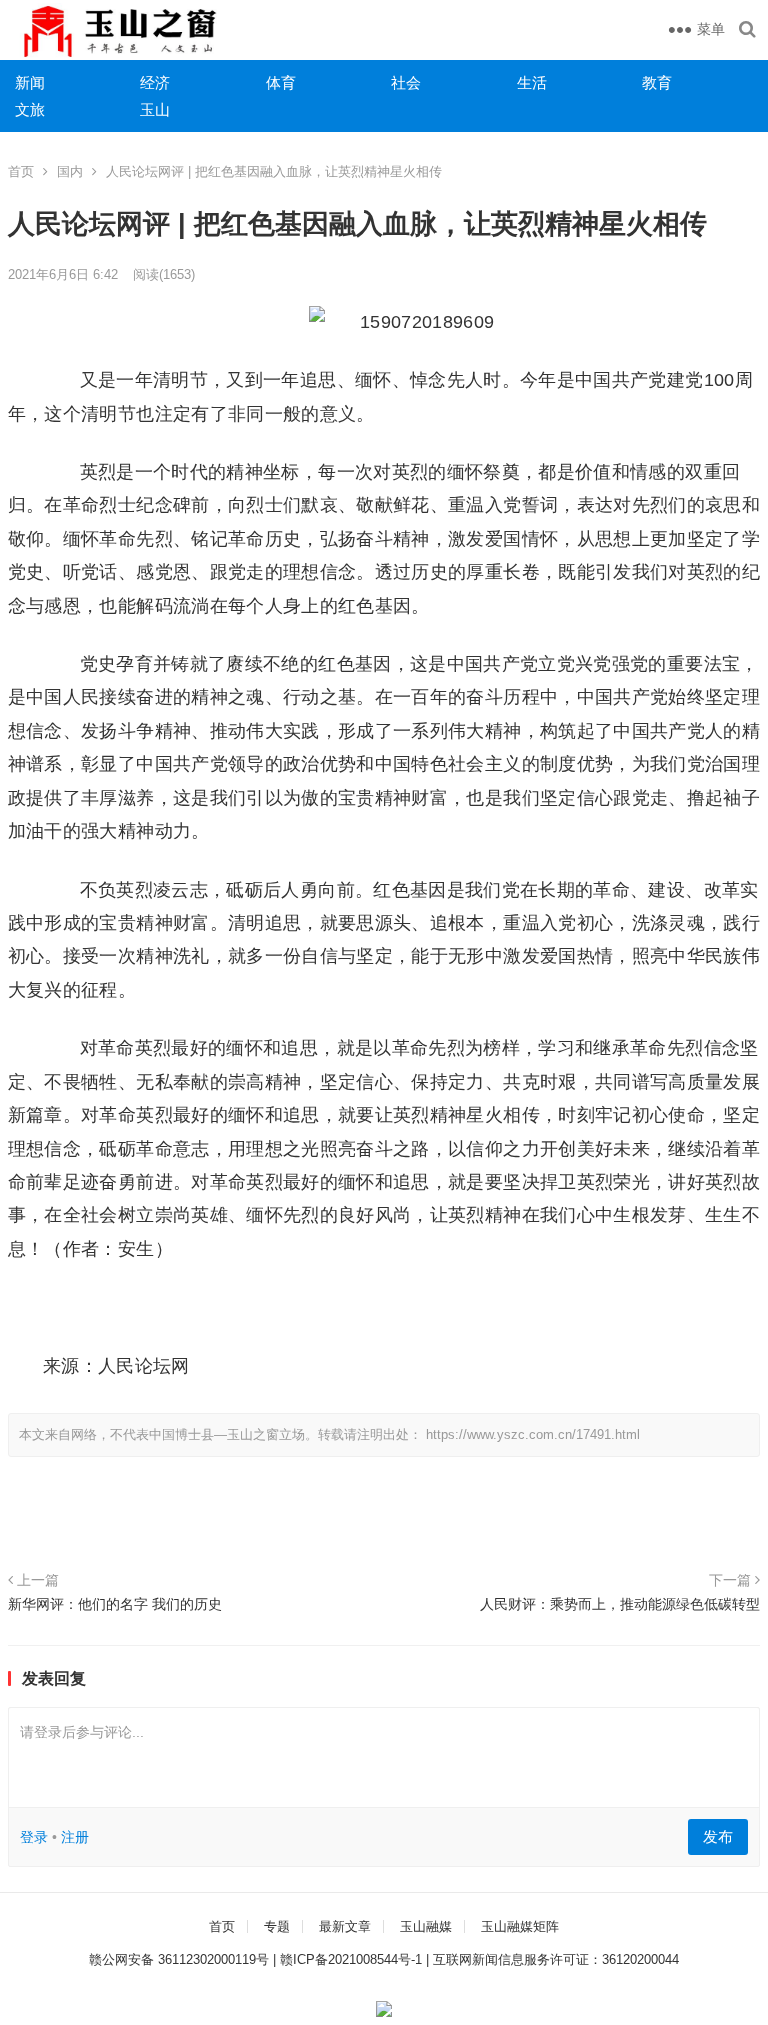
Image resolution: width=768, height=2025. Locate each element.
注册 (75, 1837)
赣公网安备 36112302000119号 (179, 1959)
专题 (277, 1926)
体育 (281, 82)
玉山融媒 (426, 1926)
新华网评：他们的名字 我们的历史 (115, 1604)
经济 (155, 82)
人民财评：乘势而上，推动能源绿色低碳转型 (620, 1604)
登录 (34, 1837)
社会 (406, 82)
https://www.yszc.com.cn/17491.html (533, 1434)
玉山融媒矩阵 (520, 1926)
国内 (70, 171)
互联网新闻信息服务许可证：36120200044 (556, 1959)
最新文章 (345, 1926)
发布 (718, 1836)
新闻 (30, 82)
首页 (21, 171)
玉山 (155, 109)
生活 (532, 82)
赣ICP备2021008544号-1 (351, 1959)
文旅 (30, 109)
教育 (657, 82)
